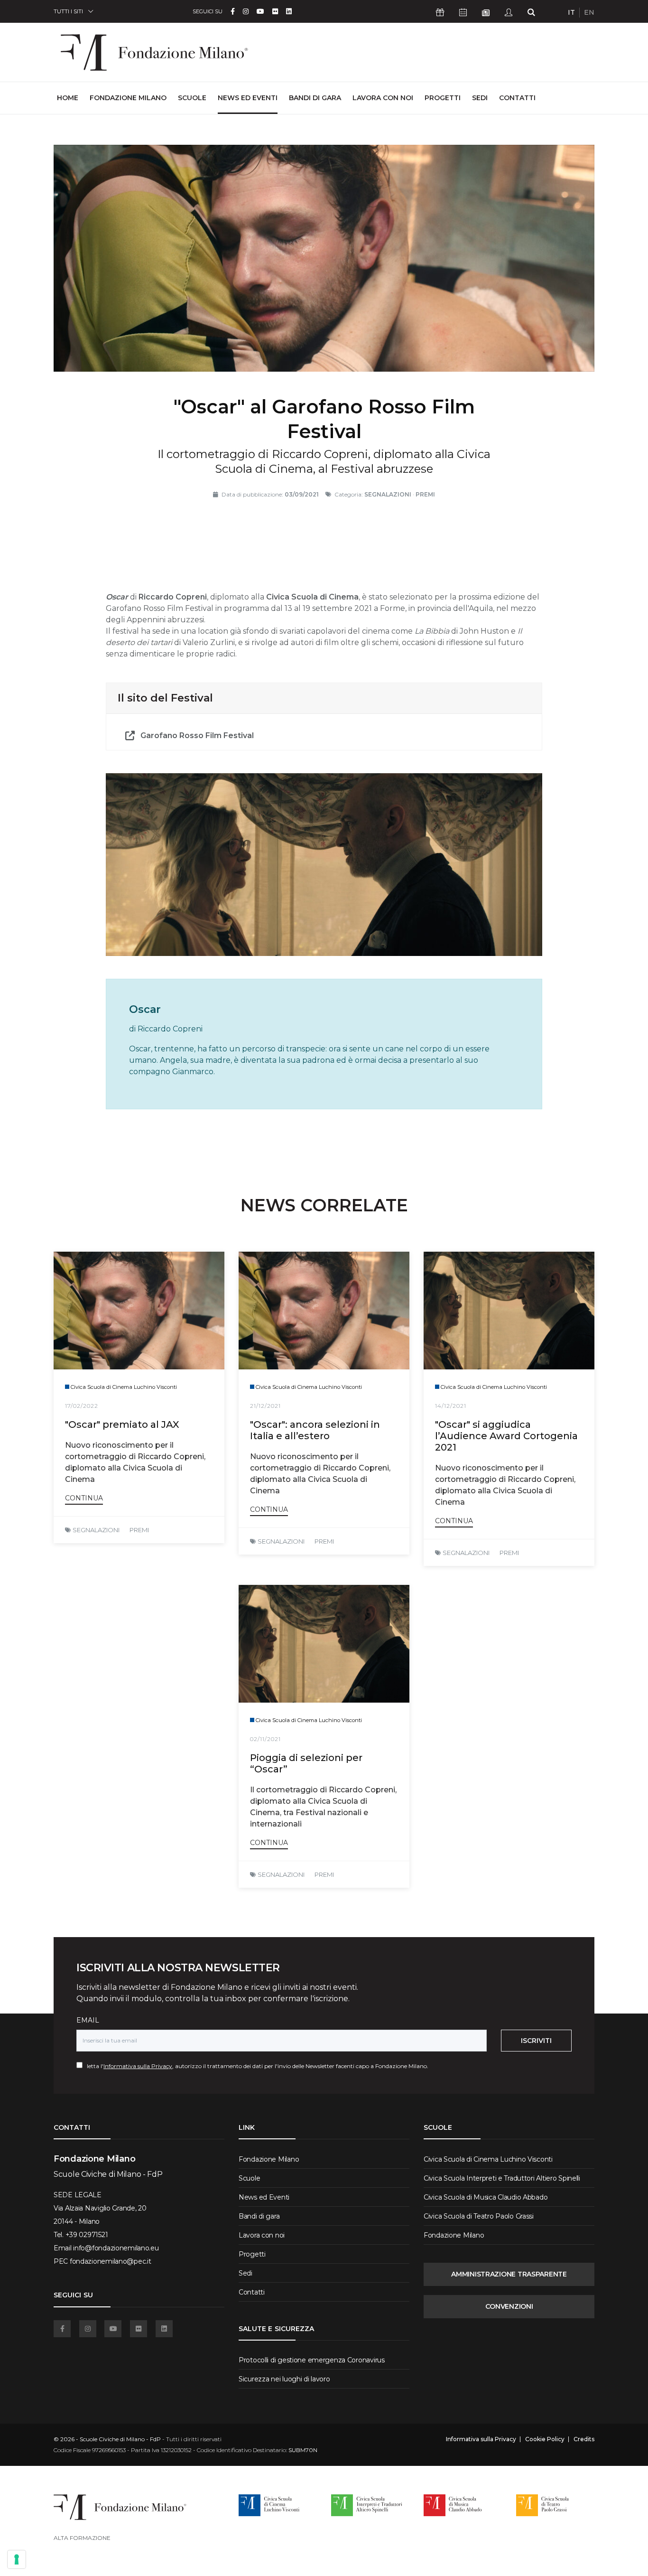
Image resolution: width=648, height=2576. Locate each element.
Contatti (517, 98)
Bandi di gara (315, 98)
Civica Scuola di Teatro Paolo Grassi (479, 2216)
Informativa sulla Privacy (138, 2066)
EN (589, 12)
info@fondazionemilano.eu (116, 2248)
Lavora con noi (383, 98)
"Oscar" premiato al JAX (122, 1424)
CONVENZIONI (509, 2306)
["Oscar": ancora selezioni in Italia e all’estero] (324, 1311)
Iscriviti (536, 2041)
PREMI (139, 1530)
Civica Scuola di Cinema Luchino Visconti (488, 2159)
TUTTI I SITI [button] (68, 11)
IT (571, 12)
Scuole (192, 98)
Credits (584, 2439)
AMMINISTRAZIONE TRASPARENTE (509, 2274)
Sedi (480, 98)
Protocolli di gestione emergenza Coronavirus (312, 2360)
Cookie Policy (545, 2439)
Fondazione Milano (128, 98)
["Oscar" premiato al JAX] (139, 1311)
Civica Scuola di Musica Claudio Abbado (486, 2197)
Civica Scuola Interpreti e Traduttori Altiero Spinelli (502, 2178)
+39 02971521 (87, 2235)
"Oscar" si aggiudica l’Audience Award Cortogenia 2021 (506, 1436)
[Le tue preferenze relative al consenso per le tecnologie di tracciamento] (17, 2559)
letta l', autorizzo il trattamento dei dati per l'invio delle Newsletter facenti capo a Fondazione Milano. (255, 2066)
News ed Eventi (248, 98)
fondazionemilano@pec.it (111, 2261)
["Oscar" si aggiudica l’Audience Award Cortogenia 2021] (509, 1311)
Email (88, 2020)
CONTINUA (84, 1498)
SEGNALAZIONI (96, 1530)
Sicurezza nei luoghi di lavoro (284, 2379)
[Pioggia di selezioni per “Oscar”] (324, 1644)
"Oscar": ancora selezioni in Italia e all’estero (315, 1430)
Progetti (443, 98)
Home (68, 98)
